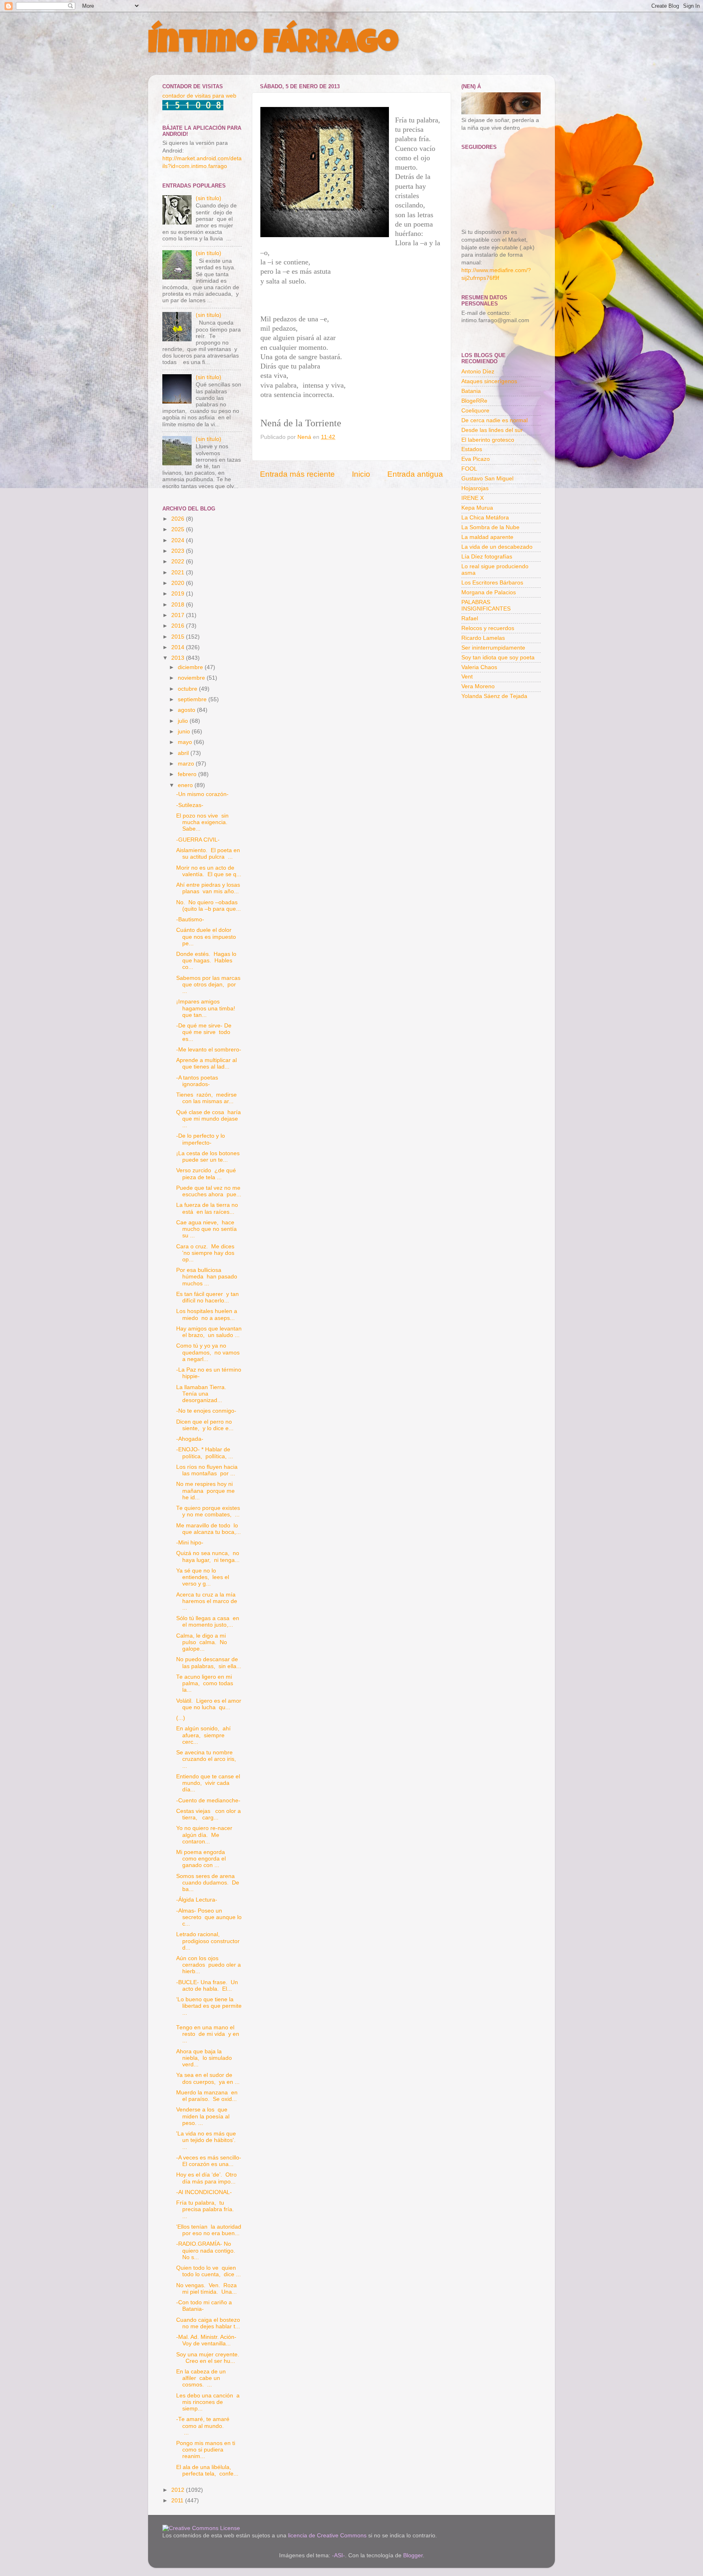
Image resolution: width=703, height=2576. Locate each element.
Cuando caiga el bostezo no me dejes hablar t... (209, 2323)
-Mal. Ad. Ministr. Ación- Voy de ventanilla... (206, 2340)
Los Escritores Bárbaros (492, 583)
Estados (472, 449)
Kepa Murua (477, 508)
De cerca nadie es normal (495, 420)
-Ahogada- (190, 1439)
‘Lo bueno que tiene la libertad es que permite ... (209, 2006)
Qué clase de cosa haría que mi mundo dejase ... (208, 1119)
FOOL (469, 469)
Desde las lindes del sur (492, 430)
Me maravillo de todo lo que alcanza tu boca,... (208, 1529)
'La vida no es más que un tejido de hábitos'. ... (206, 2140)
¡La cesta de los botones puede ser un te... (209, 1157)
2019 (179, 594)
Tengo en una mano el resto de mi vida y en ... (208, 2034)
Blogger (413, 2555)
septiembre (193, 699)
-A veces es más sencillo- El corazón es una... (209, 2161)
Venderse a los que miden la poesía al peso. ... (203, 2116)
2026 (179, 519)
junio (185, 732)
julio (184, 721)
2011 (178, 2501)
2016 (179, 626)
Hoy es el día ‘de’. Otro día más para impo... (206, 2178)
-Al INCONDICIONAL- (204, 2192)
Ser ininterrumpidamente (493, 648)
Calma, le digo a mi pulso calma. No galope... (202, 1642)
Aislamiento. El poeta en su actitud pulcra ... (208, 854)
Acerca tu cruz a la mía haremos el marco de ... (207, 1601)
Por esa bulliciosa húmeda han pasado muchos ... (207, 1277)
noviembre (192, 678)
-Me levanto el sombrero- (209, 1050)
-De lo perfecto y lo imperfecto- (201, 1139)
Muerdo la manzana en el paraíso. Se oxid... (207, 2096)
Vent (467, 677)
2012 (179, 2490)
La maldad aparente (487, 537)
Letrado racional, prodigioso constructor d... (209, 1941)
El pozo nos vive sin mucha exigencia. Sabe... (203, 822)
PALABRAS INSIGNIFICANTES (486, 605)
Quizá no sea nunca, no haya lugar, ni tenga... (208, 1556)
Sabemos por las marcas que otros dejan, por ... (208, 985)
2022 (179, 562)
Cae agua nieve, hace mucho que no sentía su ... (206, 1229)
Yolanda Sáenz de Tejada (494, 696)
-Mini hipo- (190, 1543)
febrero (188, 774)
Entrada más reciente (297, 474)
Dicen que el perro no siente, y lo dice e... (205, 1425)
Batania (471, 391)
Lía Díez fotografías (487, 557)
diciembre (191, 667)
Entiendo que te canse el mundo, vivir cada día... (208, 1783)
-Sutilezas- (190, 805)
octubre (188, 689)
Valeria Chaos (479, 667)
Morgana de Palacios (489, 592)
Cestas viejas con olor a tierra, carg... (208, 1814)
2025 (179, 529)
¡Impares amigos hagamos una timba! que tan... (206, 1008)
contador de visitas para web (199, 96)
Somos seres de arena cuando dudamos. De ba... (208, 1883)
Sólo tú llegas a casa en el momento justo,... (208, 1622)
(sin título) (208, 198)
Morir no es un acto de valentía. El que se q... (209, 871)
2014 (179, 647)
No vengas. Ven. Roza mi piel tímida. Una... (206, 2289)
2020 (179, 583)
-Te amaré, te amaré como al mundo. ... (208, 2426)
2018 (179, 605)
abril (184, 753)
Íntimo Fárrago (273, 46)
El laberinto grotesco (488, 440)
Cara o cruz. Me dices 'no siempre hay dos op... (205, 1253)
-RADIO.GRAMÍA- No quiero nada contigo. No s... (206, 2250)
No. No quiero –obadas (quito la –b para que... (208, 906)
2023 (179, 551)
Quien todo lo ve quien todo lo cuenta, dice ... (208, 2271)
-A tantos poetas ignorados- (197, 1081)
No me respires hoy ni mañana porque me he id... (205, 1491)
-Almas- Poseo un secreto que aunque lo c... (209, 1917)
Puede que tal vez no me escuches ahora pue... (209, 1191)
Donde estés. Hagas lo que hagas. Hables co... (206, 961)
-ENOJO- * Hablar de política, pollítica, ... (205, 1453)
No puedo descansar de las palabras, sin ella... (209, 1663)
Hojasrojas (475, 488)
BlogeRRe (474, 401)
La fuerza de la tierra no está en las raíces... (207, 1208)
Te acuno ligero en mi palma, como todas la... (205, 1683)
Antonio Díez (478, 372)
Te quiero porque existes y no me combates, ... (209, 1511)
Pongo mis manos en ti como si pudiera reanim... (206, 2450)
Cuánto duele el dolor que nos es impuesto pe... (207, 937)
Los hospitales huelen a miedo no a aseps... (207, 1314)
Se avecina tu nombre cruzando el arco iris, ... (207, 1759)
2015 (179, 637)
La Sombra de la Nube (490, 527)
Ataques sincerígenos (489, 381)
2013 (179, 658)
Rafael (470, 618)
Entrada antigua (415, 474)
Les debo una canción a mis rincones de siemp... (208, 2402)
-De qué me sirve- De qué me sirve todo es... (204, 1032)
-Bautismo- (190, 919)
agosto (187, 710)
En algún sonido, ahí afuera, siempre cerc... (203, 1735)
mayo (186, 742)
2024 (179, 540)
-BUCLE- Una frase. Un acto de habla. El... (207, 1986)
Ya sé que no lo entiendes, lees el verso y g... (203, 1577)
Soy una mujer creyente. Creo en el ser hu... (208, 2358)
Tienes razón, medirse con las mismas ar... (207, 1098)
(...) (181, 1718)
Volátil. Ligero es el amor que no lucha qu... (209, 1704)
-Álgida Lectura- (197, 1900)
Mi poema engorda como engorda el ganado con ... (201, 1859)
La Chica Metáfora (485, 518)
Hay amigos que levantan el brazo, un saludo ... (209, 1332)
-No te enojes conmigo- (206, 1411)
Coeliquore (475, 411)
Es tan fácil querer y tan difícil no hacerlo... (207, 1297)
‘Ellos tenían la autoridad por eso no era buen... (209, 2230)
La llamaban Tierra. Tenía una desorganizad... (202, 1394)
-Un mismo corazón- (202, 794)
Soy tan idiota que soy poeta (498, 658)
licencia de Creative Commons (327, 2536)
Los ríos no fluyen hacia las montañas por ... (207, 1470)
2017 (179, 615)
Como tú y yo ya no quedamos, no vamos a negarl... (208, 1352)
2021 (179, 573)
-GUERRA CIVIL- (198, 840)
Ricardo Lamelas (483, 638)
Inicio (361, 474)
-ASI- (338, 2555)
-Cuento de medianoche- (208, 1801)
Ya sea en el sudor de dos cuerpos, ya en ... (208, 2078)
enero (186, 785)
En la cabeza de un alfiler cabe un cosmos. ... (201, 2378)
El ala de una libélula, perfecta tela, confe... (207, 2470)
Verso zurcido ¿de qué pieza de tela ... (206, 1174)
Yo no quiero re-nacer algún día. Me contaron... (204, 1835)
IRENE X (473, 498)
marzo (187, 764)
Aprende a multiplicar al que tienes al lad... (207, 1063)
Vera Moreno (478, 686)
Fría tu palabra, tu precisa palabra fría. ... (206, 2209)
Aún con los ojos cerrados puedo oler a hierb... (208, 1965)
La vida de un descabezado (497, 547)
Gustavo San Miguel (487, 479)
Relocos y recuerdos (488, 628)
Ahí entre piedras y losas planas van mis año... (208, 888)
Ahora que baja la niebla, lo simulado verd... (204, 2058)
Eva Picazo (476, 459)
